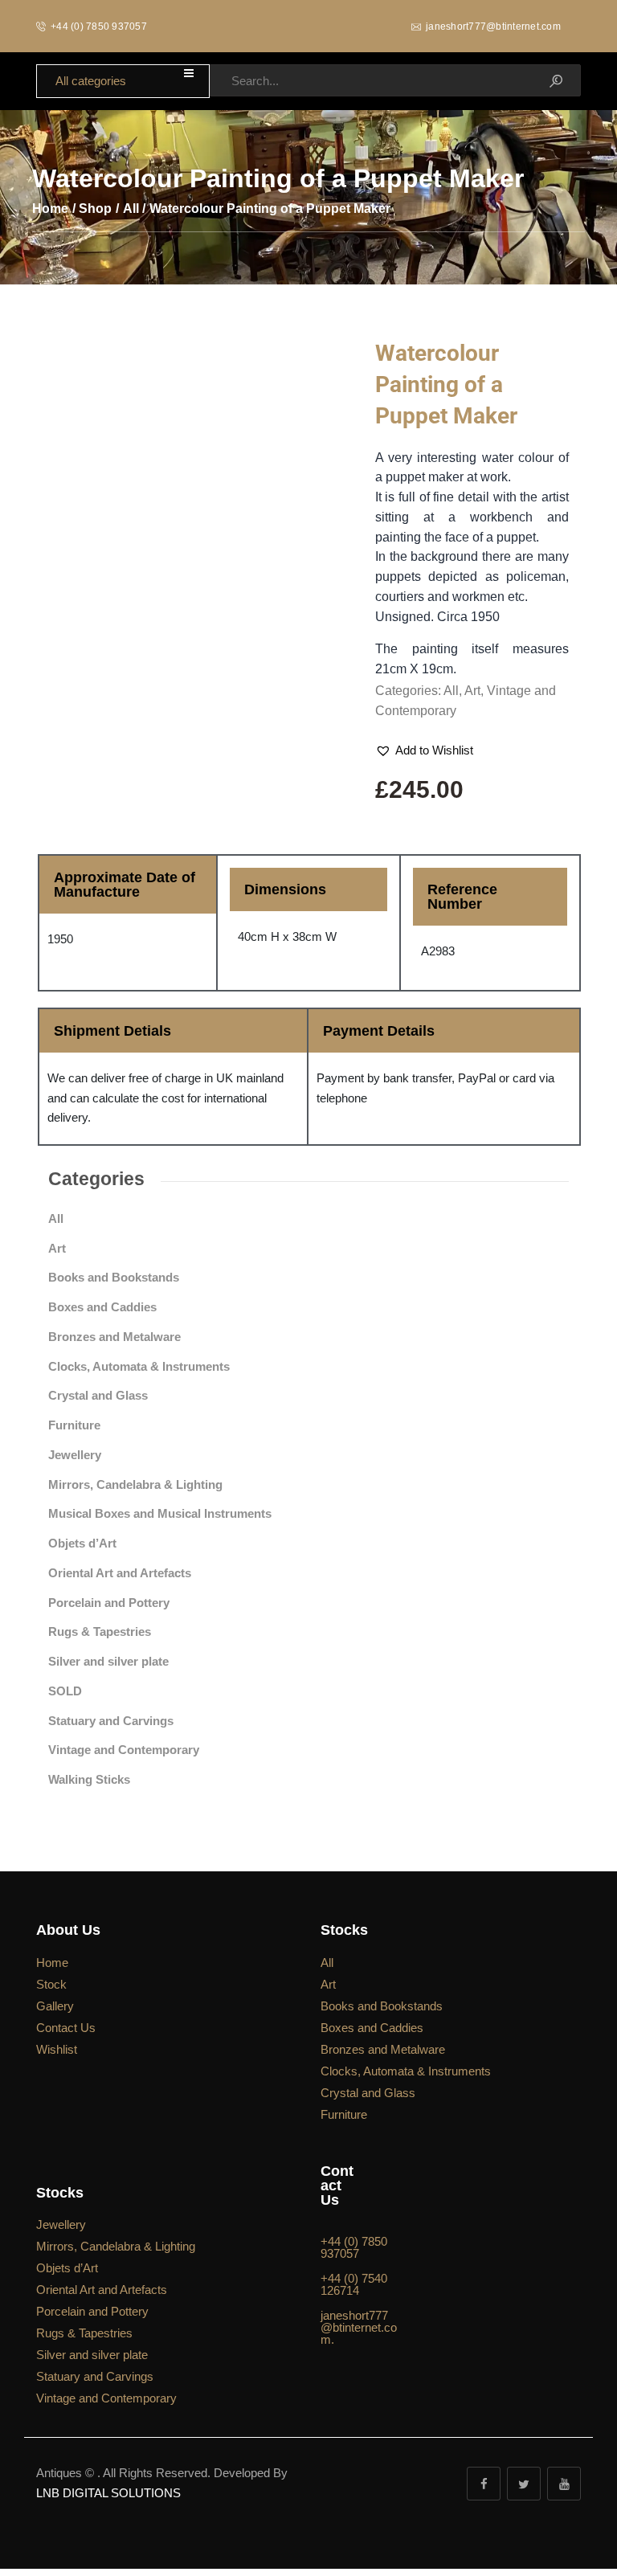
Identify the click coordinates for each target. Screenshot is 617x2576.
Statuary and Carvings (111, 1721)
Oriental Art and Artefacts (120, 1573)
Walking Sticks (89, 1779)
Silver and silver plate (108, 1661)
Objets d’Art (82, 1543)
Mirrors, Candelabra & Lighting (135, 1484)
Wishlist (57, 2049)
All (131, 209)
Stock (51, 1984)
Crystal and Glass (98, 1395)
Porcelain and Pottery (109, 1603)
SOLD (65, 1691)
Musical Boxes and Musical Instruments (160, 1513)
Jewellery (75, 1455)
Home (50, 209)
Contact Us (66, 2028)
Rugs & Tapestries (100, 1631)
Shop (95, 209)
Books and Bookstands (114, 1277)
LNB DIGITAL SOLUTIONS (108, 2493)
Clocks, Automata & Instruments (139, 1366)
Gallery (55, 2006)
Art (472, 691)
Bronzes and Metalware (114, 1337)
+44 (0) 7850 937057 (354, 2248)
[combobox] (123, 82)
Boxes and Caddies (102, 1307)
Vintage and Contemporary (124, 1750)
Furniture (74, 1425)
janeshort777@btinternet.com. (359, 2328)
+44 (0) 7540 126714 (354, 2285)
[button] (424, 751)
